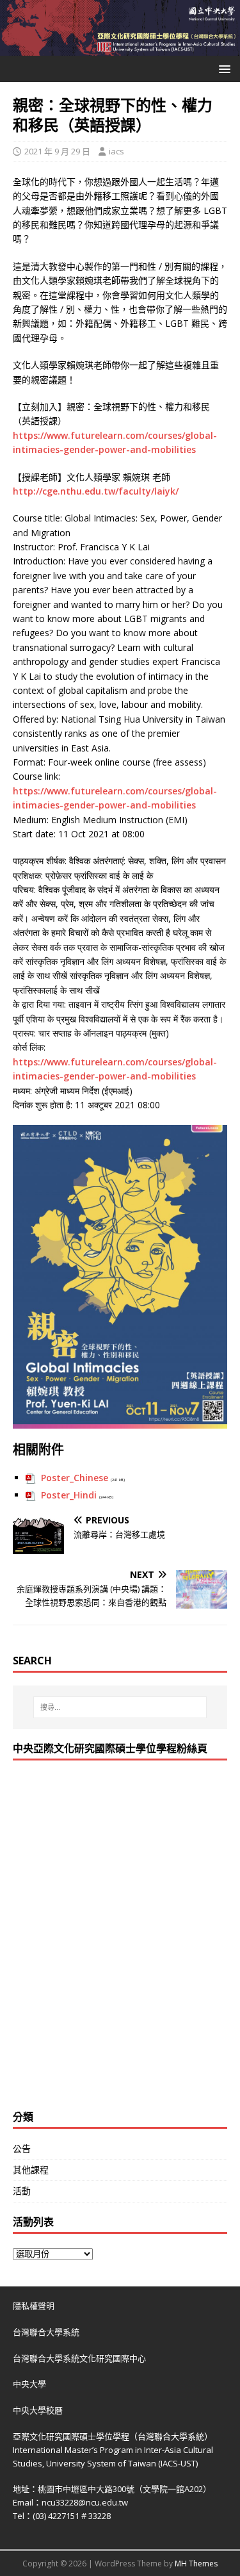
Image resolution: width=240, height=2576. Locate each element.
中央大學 (29, 2384)
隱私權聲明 (34, 2306)
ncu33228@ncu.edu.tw (85, 2502)
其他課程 (31, 2170)
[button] (222, 68)
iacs (116, 151)
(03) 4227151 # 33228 (72, 2516)
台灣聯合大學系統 (46, 2332)
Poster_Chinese (75, 1478)
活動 (22, 2191)
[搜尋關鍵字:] (120, 1707)
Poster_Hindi (69, 1495)
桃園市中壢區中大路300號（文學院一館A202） (124, 2489)
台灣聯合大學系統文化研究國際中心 (79, 2358)
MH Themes (196, 2564)
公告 (22, 2148)
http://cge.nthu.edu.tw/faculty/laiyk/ (96, 491)
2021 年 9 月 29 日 (57, 151)
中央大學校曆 (38, 2410)
